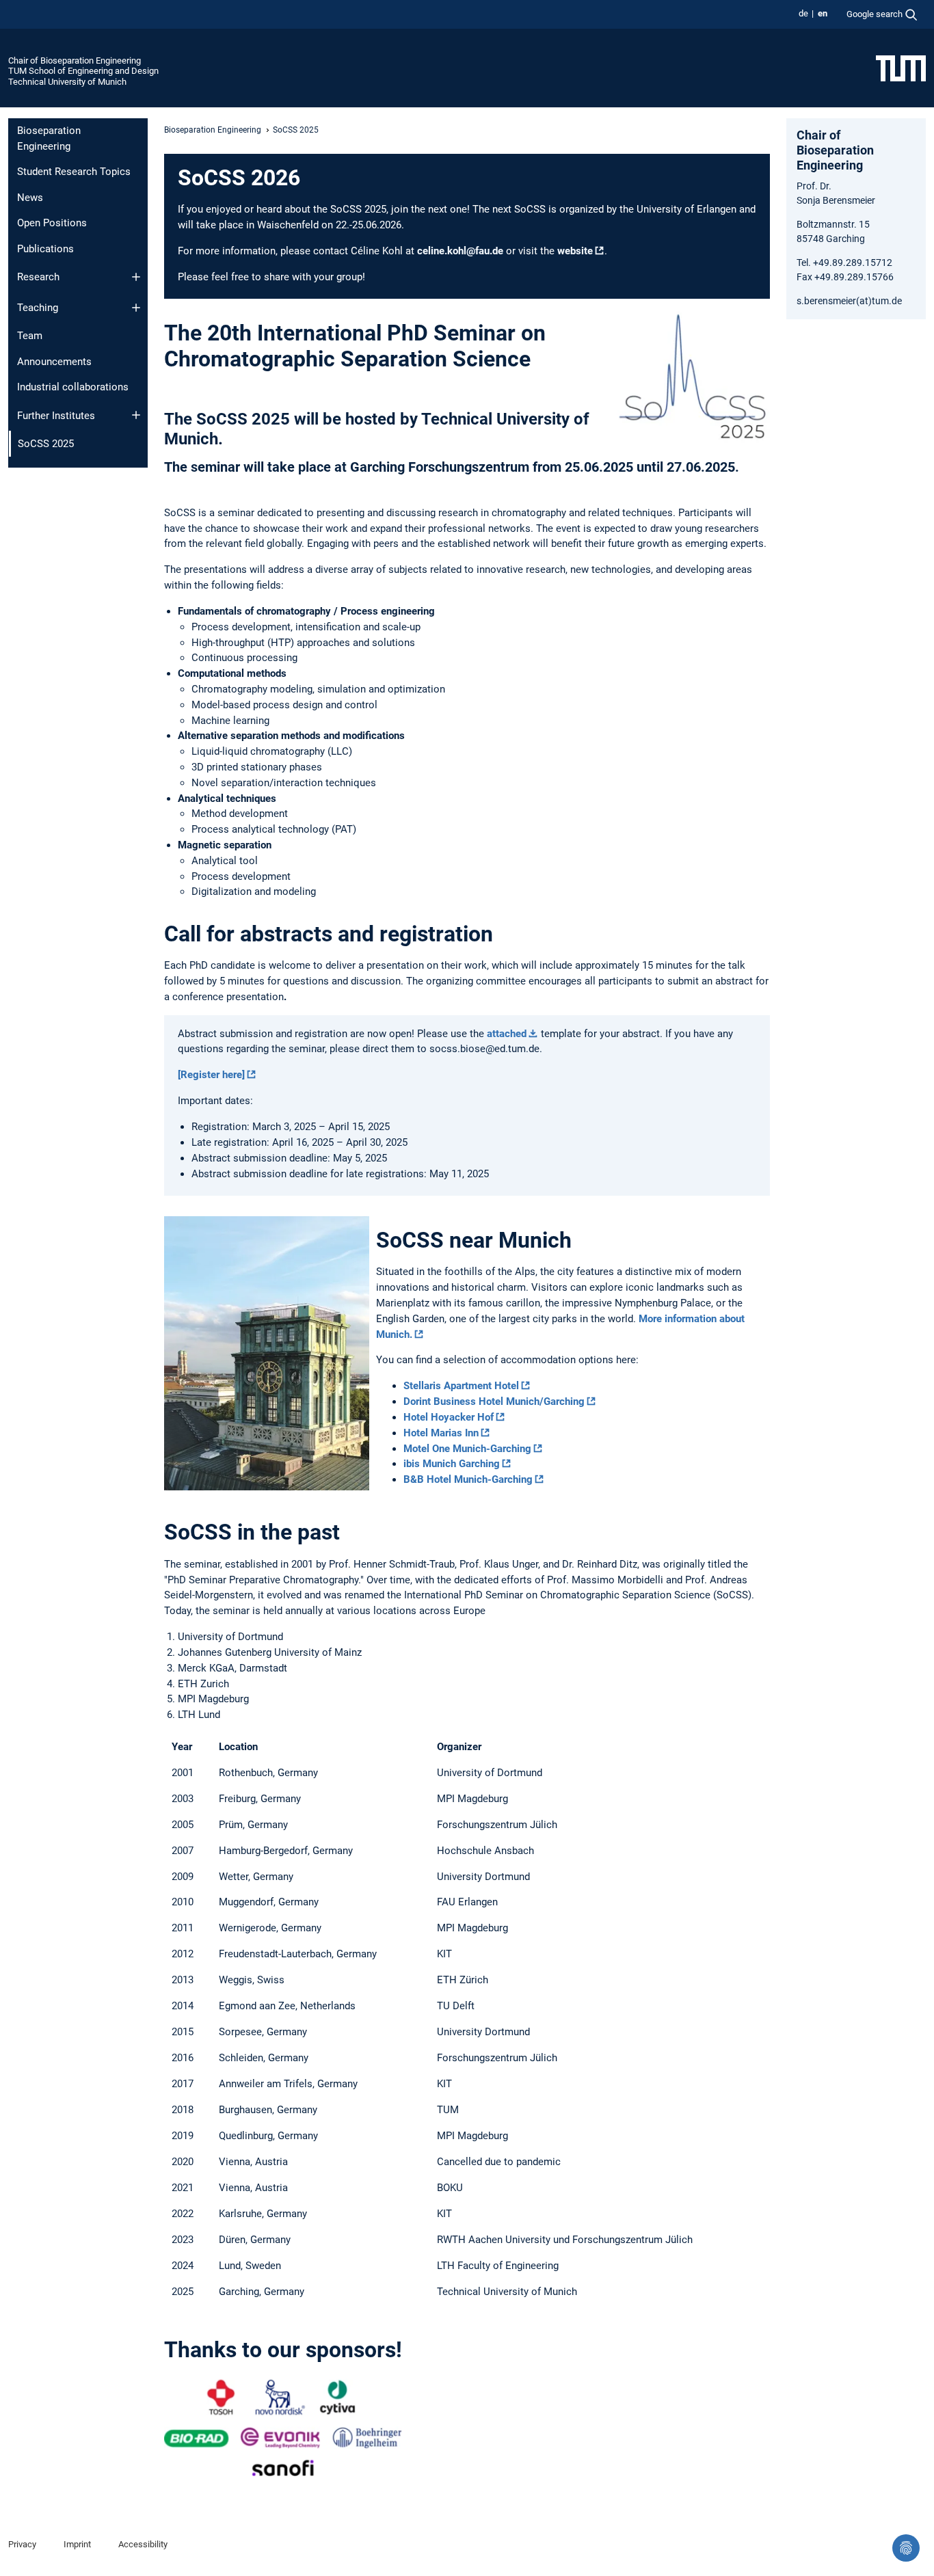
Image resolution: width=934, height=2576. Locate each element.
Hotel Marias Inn (441, 1433)
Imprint (77, 2544)
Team (30, 336)
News (30, 198)
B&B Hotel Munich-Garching (468, 1479)
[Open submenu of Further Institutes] (136, 415)
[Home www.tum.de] (901, 68)
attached (507, 1034)
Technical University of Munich (67, 82)
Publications (45, 249)
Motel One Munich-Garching (467, 1449)
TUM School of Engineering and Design (83, 71)
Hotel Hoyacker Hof (449, 1417)
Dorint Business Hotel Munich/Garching (494, 1401)
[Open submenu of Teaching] (136, 308)
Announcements (54, 362)
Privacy (22, 2544)
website (575, 251)
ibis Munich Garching (452, 1464)
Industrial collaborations (73, 387)
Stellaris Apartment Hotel (461, 1386)
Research (38, 277)
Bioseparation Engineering (49, 138)
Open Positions (52, 223)
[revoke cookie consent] (906, 2548)
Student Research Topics (74, 172)
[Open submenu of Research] (136, 277)
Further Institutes (56, 416)
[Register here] (211, 1075)
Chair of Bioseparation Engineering (75, 61)
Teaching (38, 308)
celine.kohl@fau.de (460, 251)
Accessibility (143, 2544)
